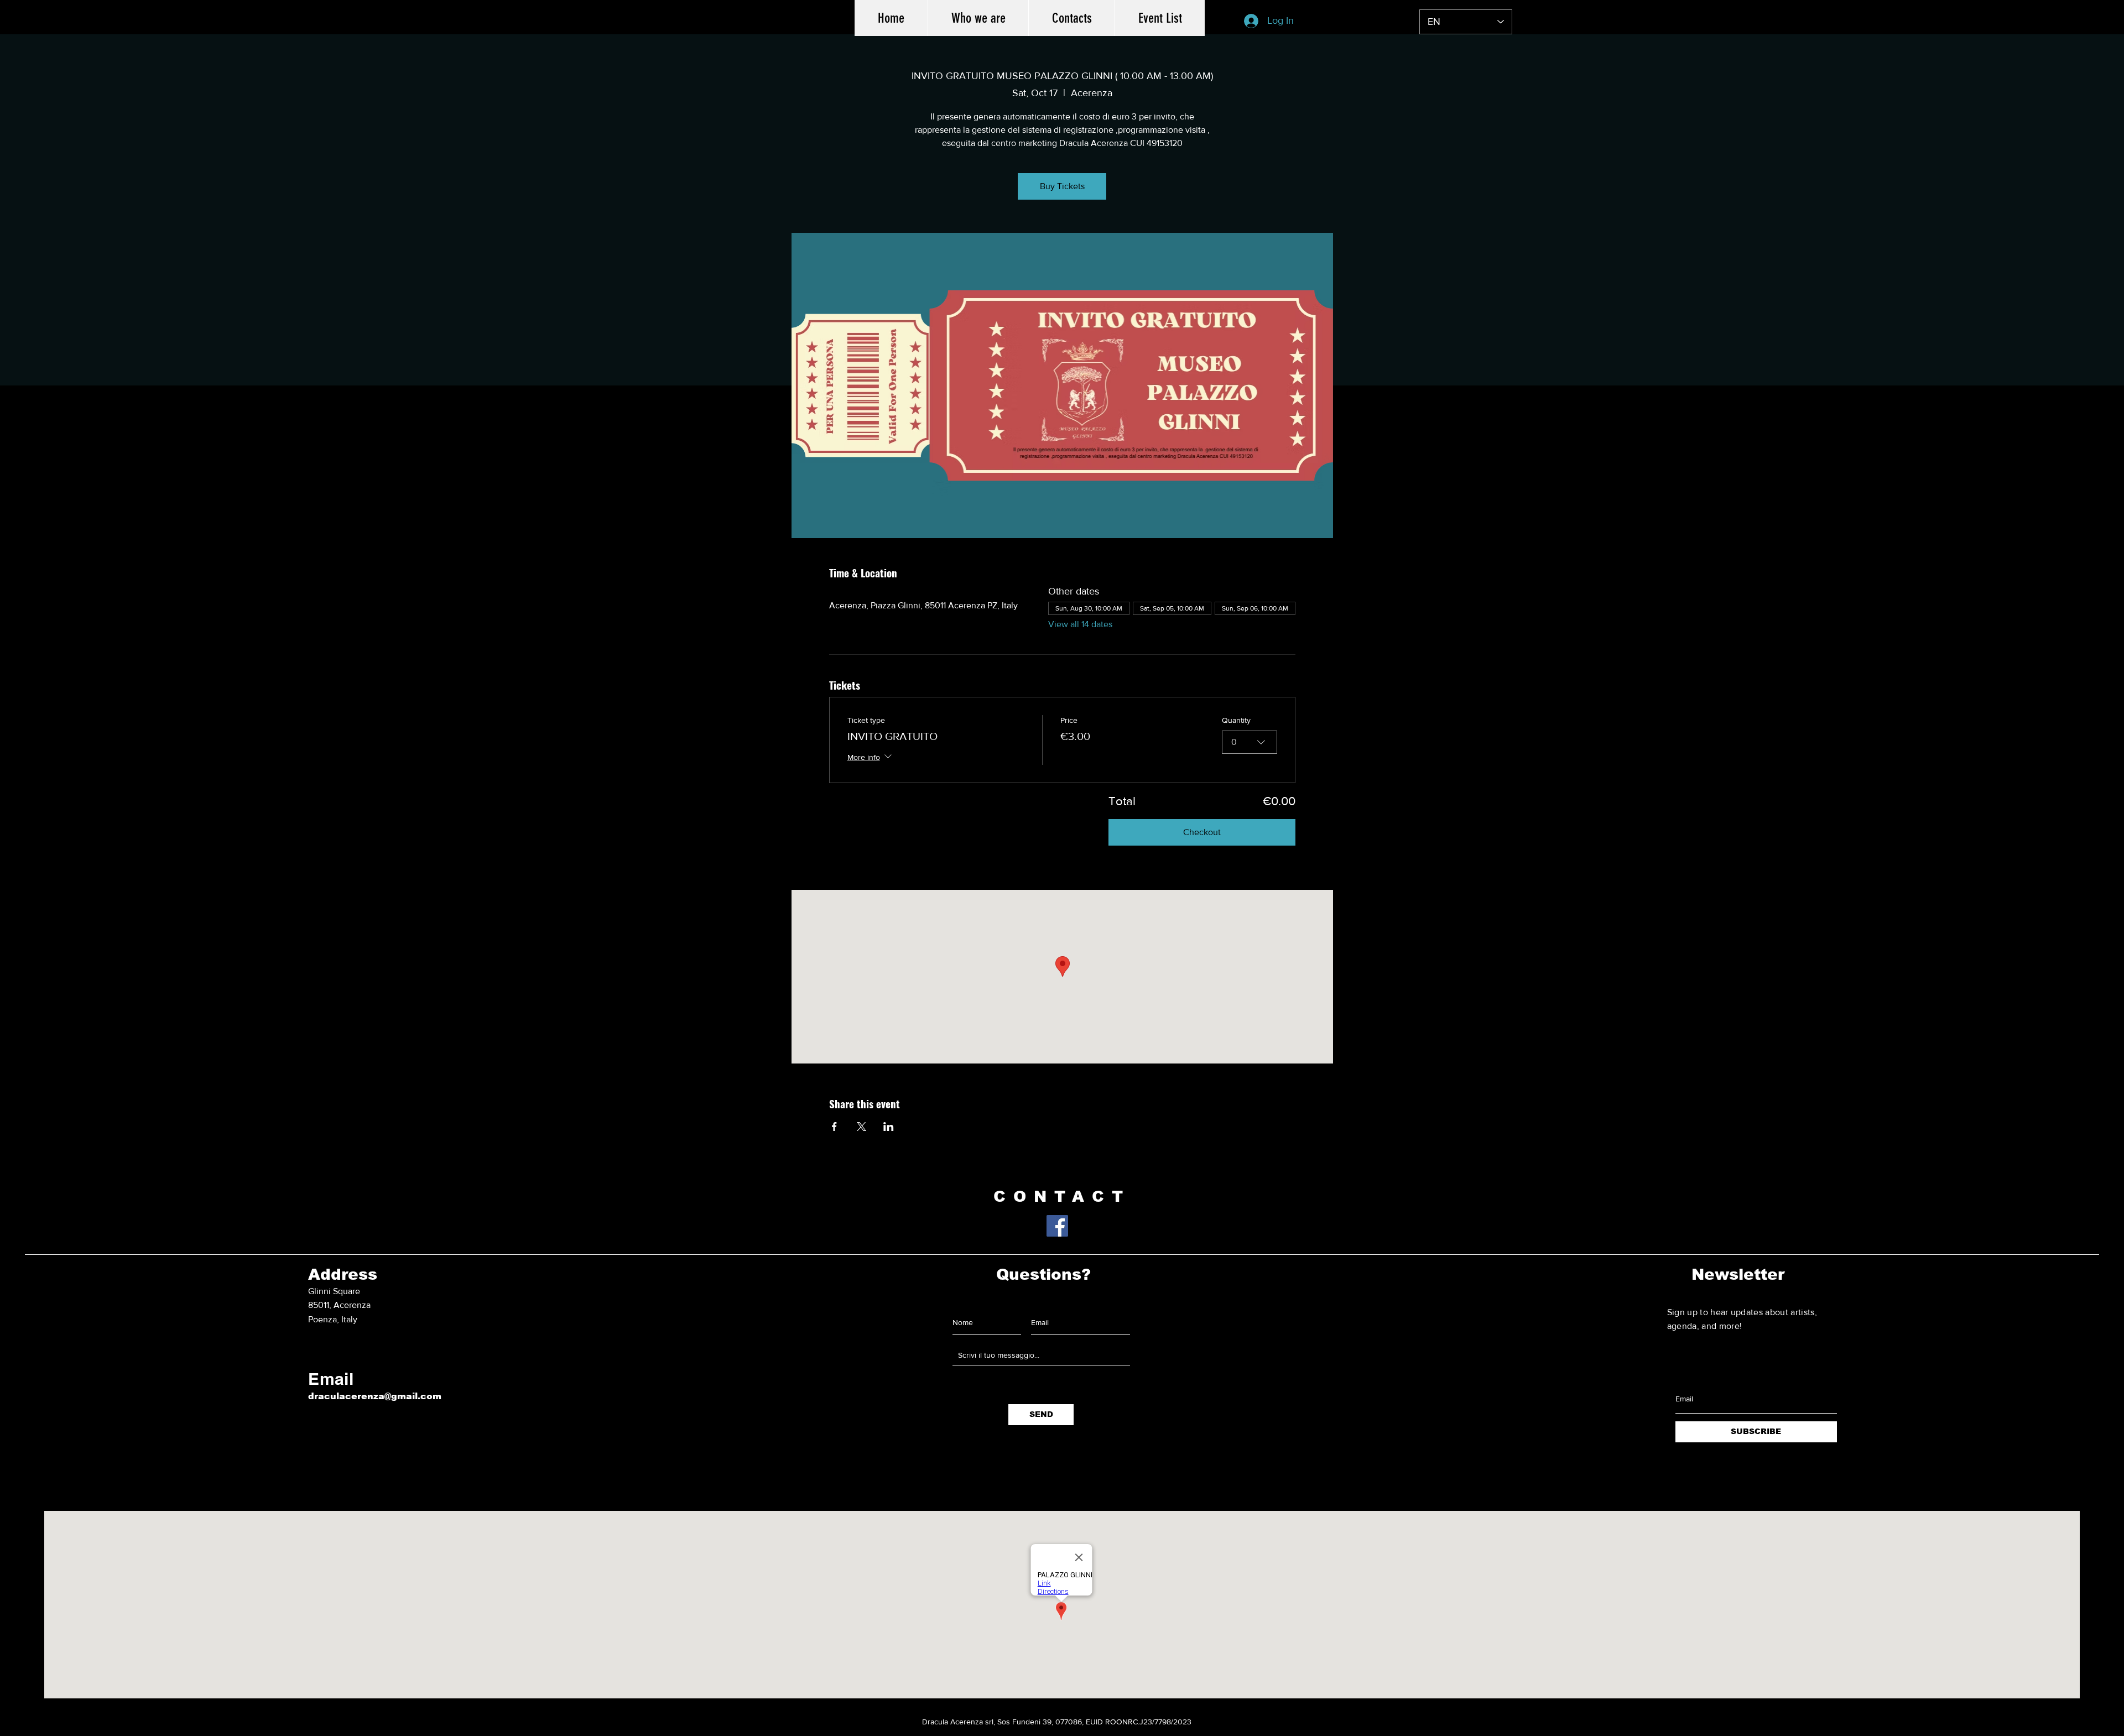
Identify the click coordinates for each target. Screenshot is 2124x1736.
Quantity (1236, 720)
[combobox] (1250, 742)
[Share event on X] (861, 1127)
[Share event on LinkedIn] (889, 1127)
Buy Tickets (1062, 186)
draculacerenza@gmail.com (375, 1396)
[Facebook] (1057, 1226)
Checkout (1202, 832)
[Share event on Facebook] (834, 1127)
